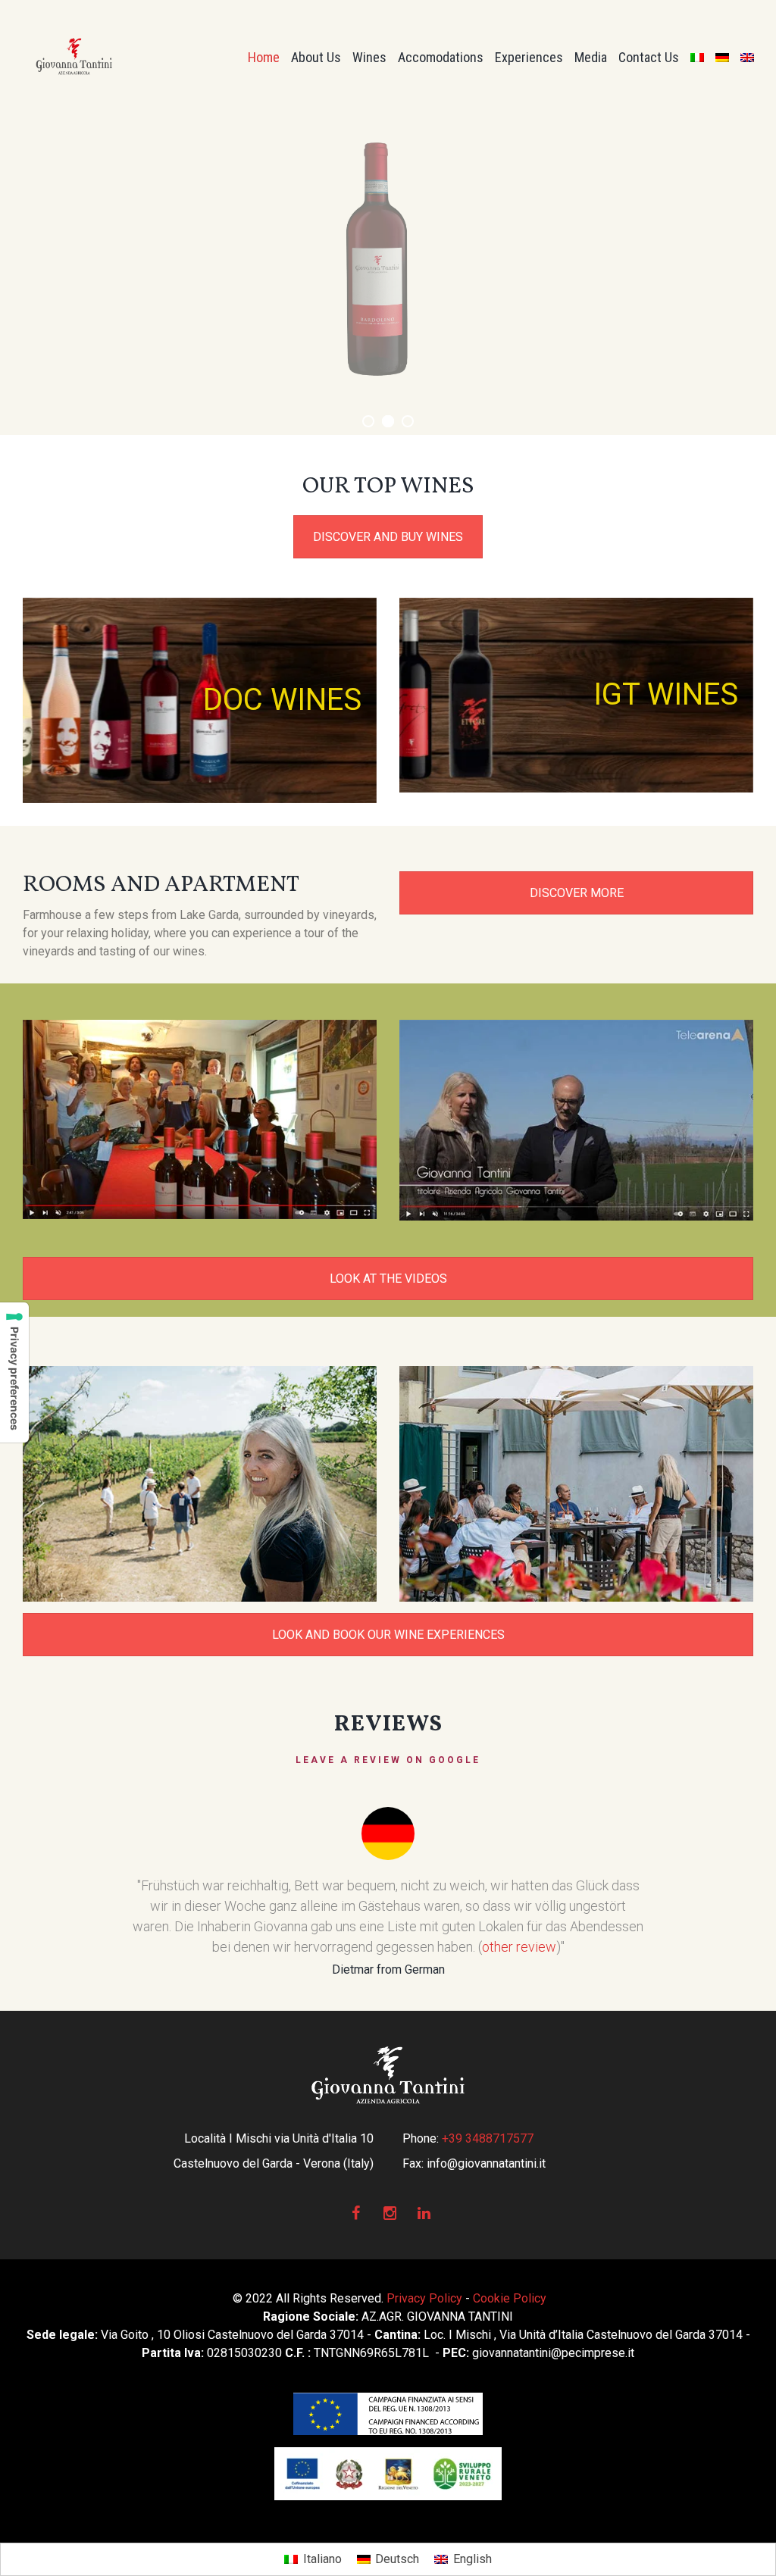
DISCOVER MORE (577, 893)
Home (264, 57)
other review (596, 1947)
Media (591, 57)
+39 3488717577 (488, 2138)
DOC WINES (282, 700)
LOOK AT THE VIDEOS (388, 1279)
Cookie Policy (510, 2298)
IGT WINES (666, 694)
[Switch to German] (722, 57)
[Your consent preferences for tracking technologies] (14, 1372)
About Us (316, 57)
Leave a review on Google (388, 1760)
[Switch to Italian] (697, 57)
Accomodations (441, 57)
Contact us (649, 57)
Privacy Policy (424, 2298)
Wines (369, 57)
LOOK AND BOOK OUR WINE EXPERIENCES (388, 1635)
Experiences (529, 57)
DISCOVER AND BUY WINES (388, 537)
